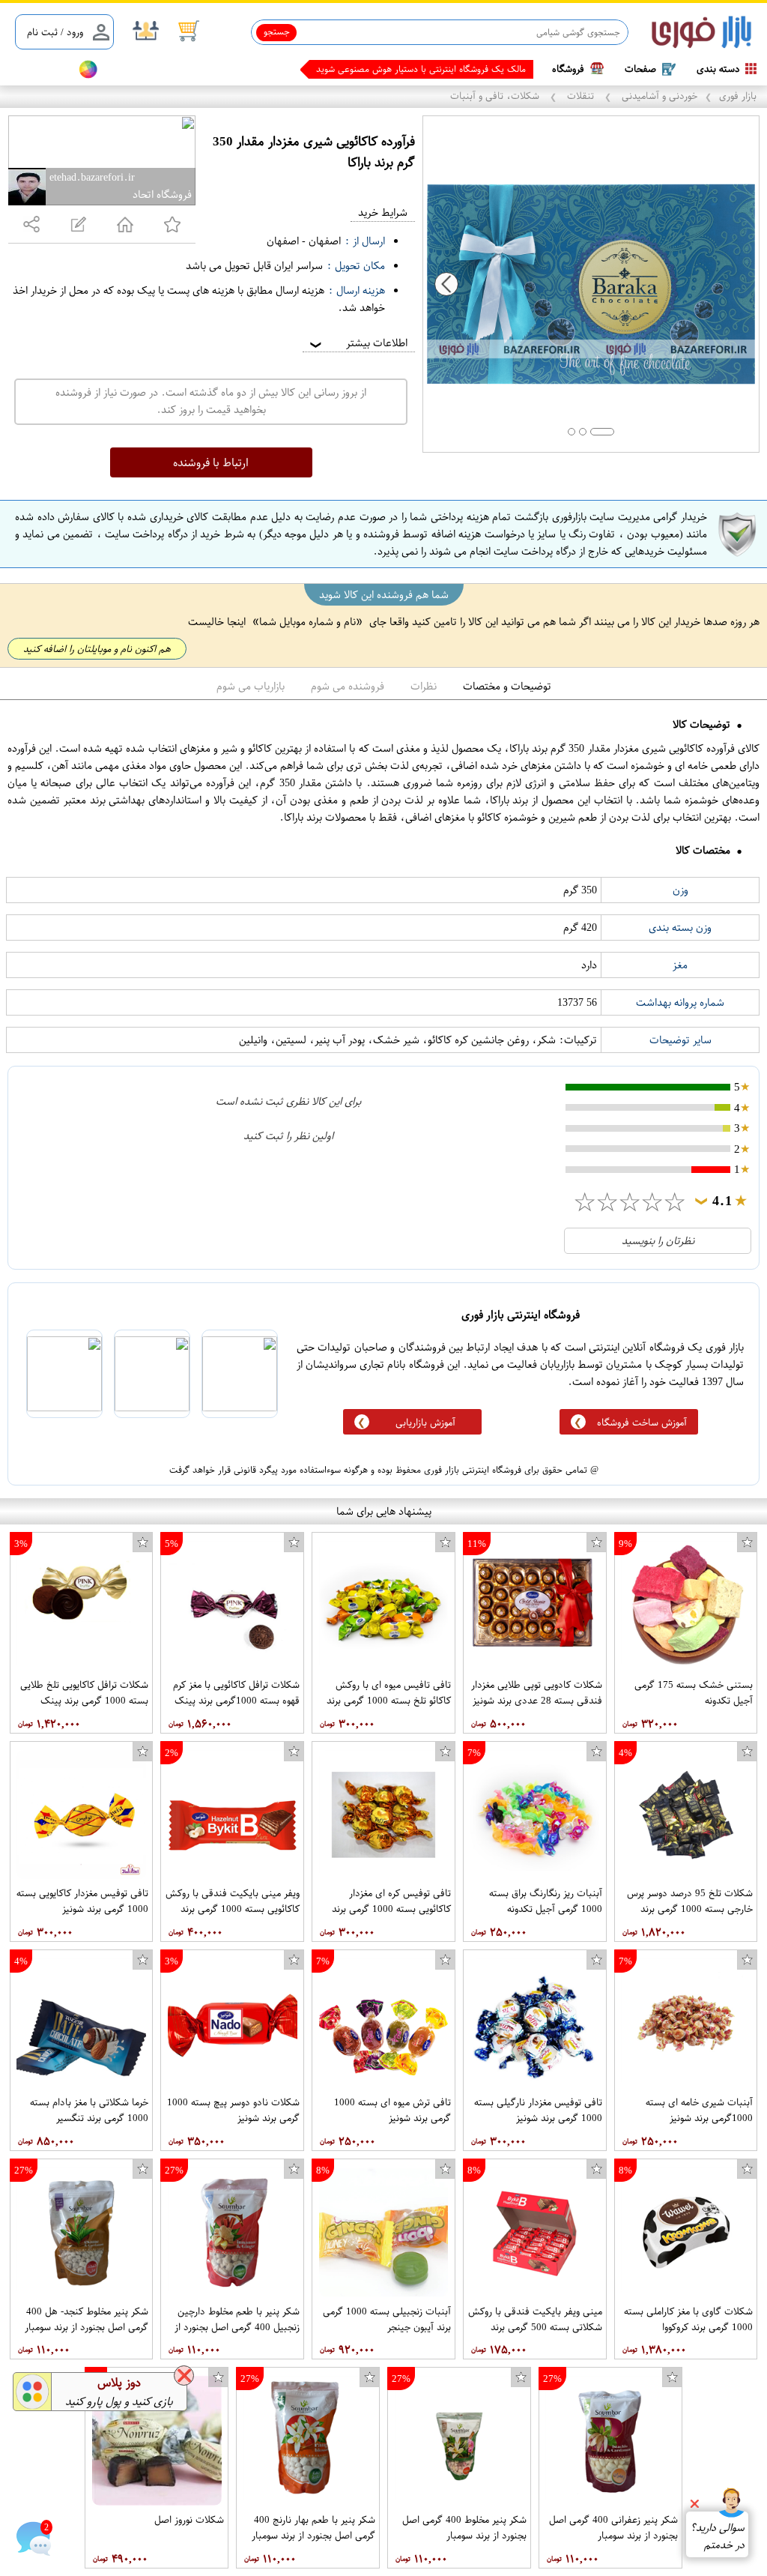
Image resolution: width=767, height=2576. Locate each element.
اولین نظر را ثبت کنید (288, 1136)
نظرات (424, 686)
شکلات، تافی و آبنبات (496, 96)
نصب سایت (39, 69)
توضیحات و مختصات (507, 686)
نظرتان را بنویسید (658, 1241)
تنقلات (580, 96)
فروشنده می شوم (348, 686)
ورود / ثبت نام (55, 32)
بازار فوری (738, 96)
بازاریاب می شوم (251, 686)
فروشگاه (568, 69)
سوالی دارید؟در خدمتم (717, 2536)
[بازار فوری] (701, 33)
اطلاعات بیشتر (357, 343)
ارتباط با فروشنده (211, 462)
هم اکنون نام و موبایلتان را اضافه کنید (97, 649)
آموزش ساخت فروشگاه (642, 1422)
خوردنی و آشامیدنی (658, 96)
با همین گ (506, 69)
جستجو (277, 31)
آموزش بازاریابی (425, 1422)
